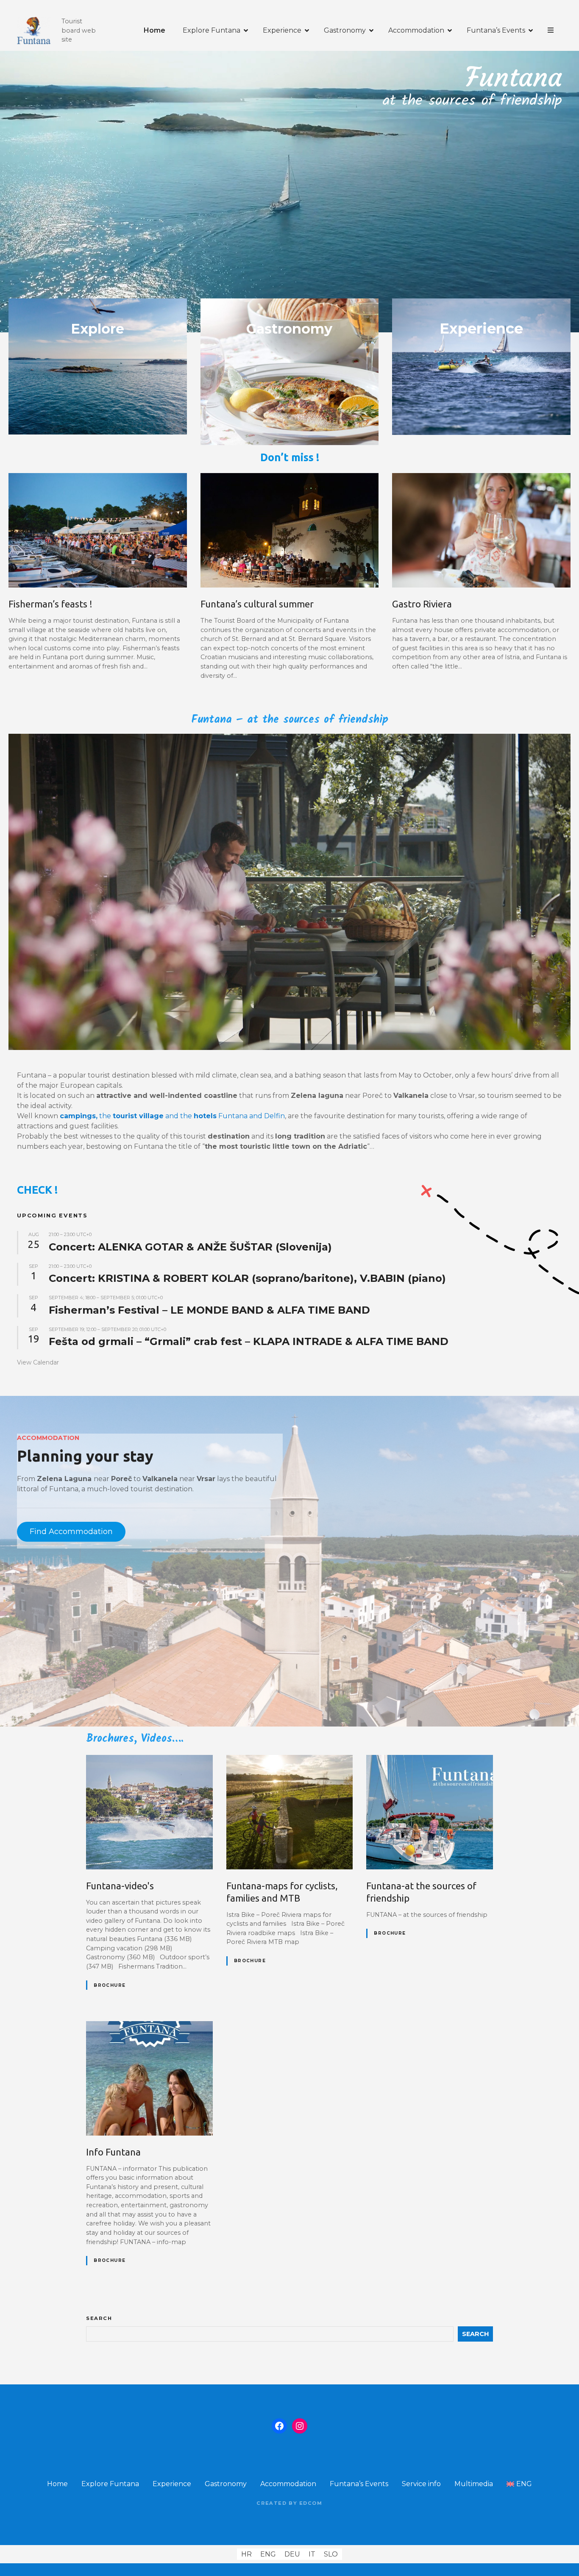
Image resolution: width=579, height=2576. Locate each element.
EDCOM (311, 2503)
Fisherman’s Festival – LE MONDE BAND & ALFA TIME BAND (209, 1310)
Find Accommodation (71, 1532)
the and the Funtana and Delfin (172, 1116)
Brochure (110, 1985)
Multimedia (474, 2484)
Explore (97, 329)
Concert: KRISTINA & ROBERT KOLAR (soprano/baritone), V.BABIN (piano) (247, 1278)
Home (154, 30)
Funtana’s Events (496, 30)
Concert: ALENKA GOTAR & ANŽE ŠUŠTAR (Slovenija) (190, 1247)
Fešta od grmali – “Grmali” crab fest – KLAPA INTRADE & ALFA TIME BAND (249, 1341)
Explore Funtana (212, 30)
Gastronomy (345, 30)
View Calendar (38, 1362)
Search (99, 2318)
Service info (421, 2484)
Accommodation (416, 30)
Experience (282, 30)
